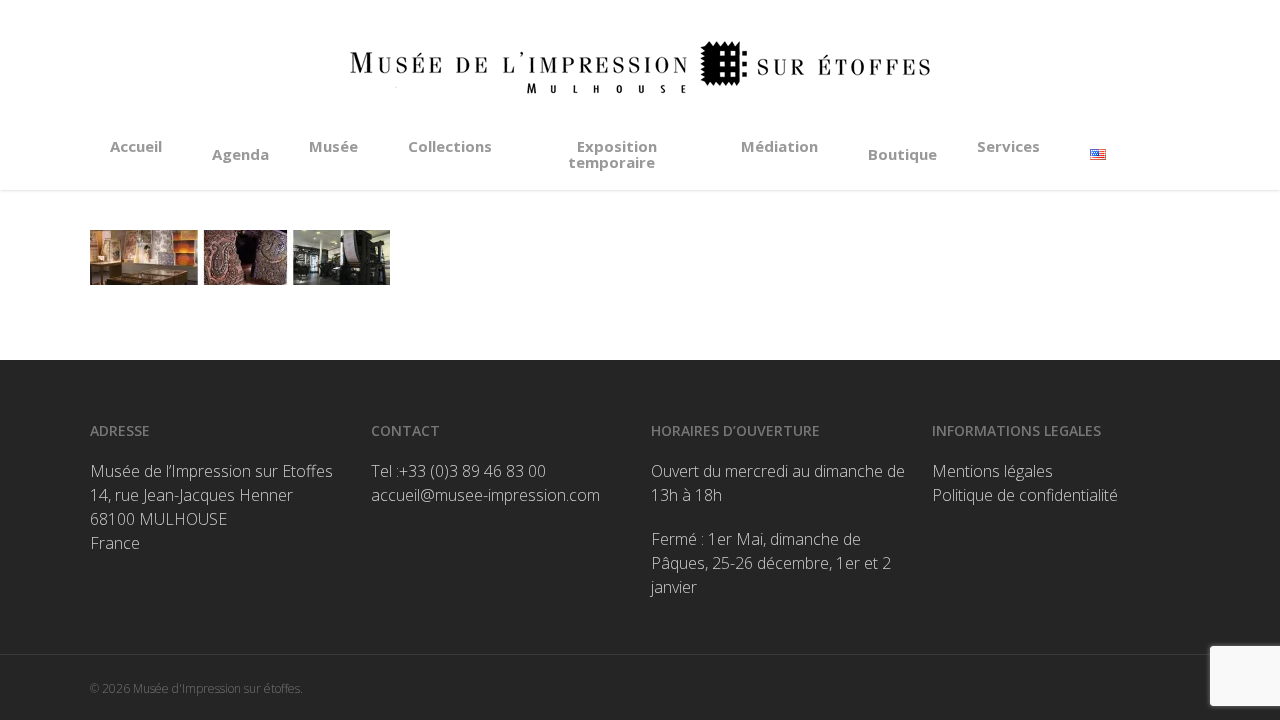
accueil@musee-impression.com (485, 495)
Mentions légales (992, 471)
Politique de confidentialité (1025, 495)
